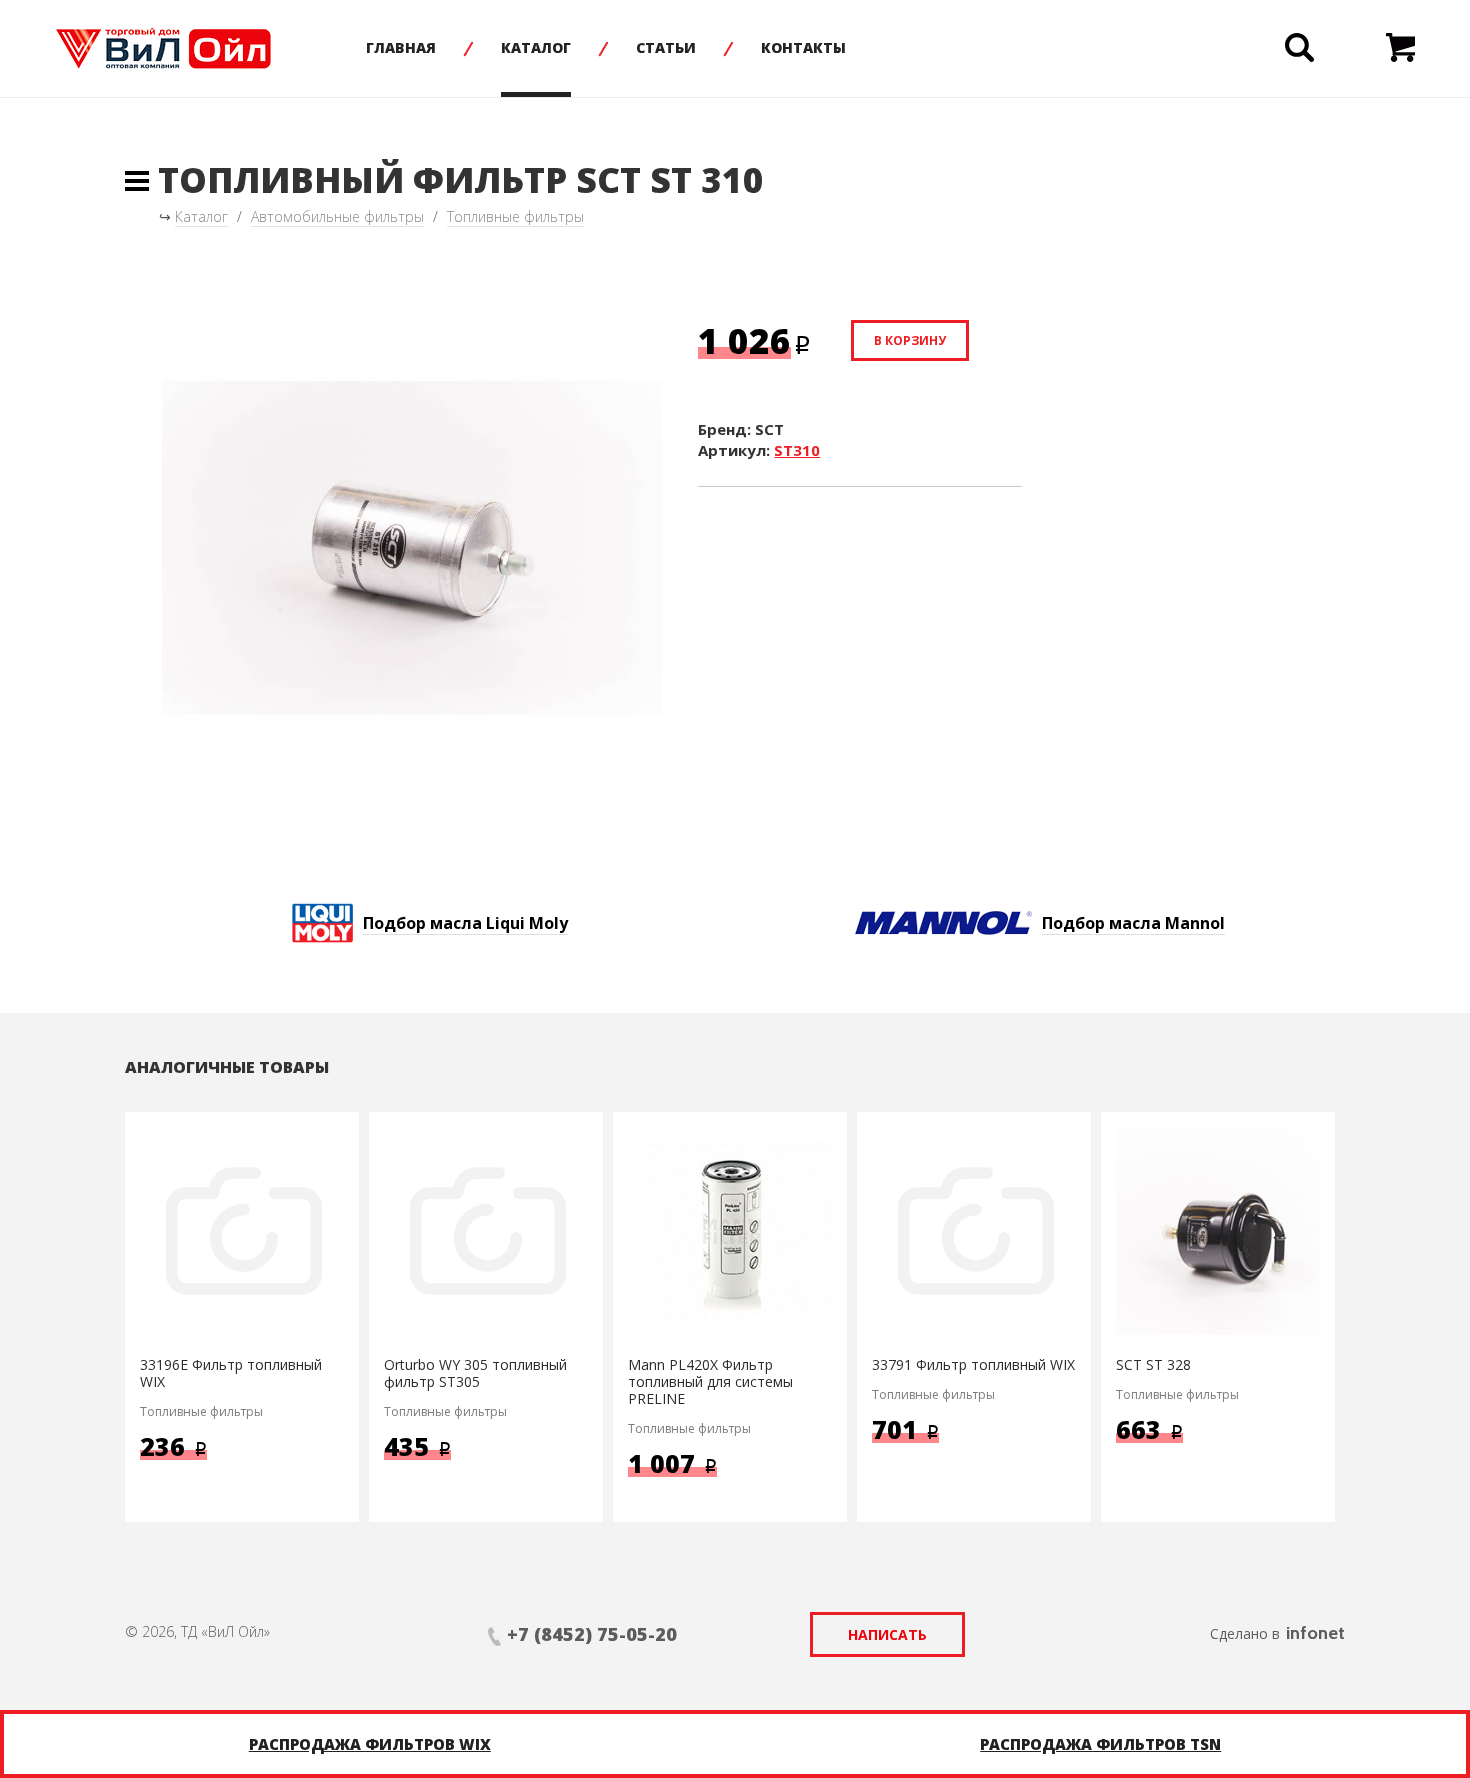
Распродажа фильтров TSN (1100, 1744)
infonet (1315, 1633)
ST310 (797, 450)
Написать (887, 1634)
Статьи (666, 47)
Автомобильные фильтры (337, 216)
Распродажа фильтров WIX (370, 1744)
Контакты (803, 47)
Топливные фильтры (515, 216)
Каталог (536, 47)
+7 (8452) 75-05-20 (592, 1634)
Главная (401, 47)
